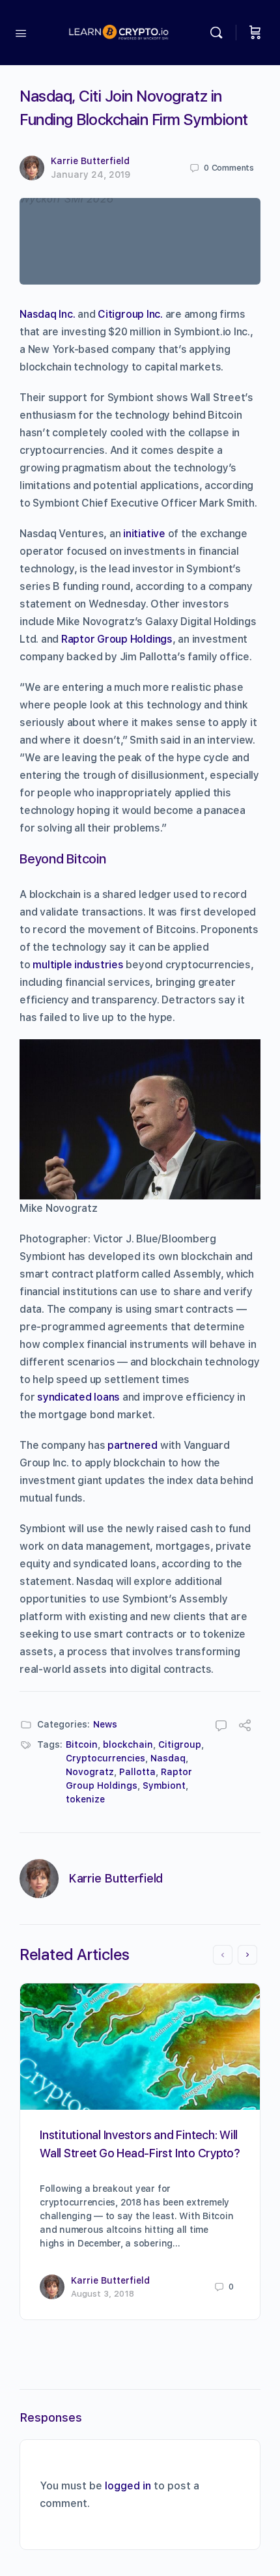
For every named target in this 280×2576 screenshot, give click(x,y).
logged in (128, 2486)
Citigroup (180, 1744)
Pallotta (137, 1772)
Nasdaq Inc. (47, 314)
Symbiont (164, 1785)
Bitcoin (82, 1744)
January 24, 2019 (91, 175)
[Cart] (255, 33)
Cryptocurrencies (105, 1758)
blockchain (128, 1744)
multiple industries (78, 965)
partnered (133, 1445)
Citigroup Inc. (130, 314)
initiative (144, 534)
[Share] (245, 1727)
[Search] (219, 33)
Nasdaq (168, 1758)
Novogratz (90, 1772)
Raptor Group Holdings (117, 639)
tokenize (85, 1799)
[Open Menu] (21, 32)
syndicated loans (78, 1397)
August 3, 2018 (103, 2294)
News (105, 1724)
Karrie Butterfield (90, 161)
